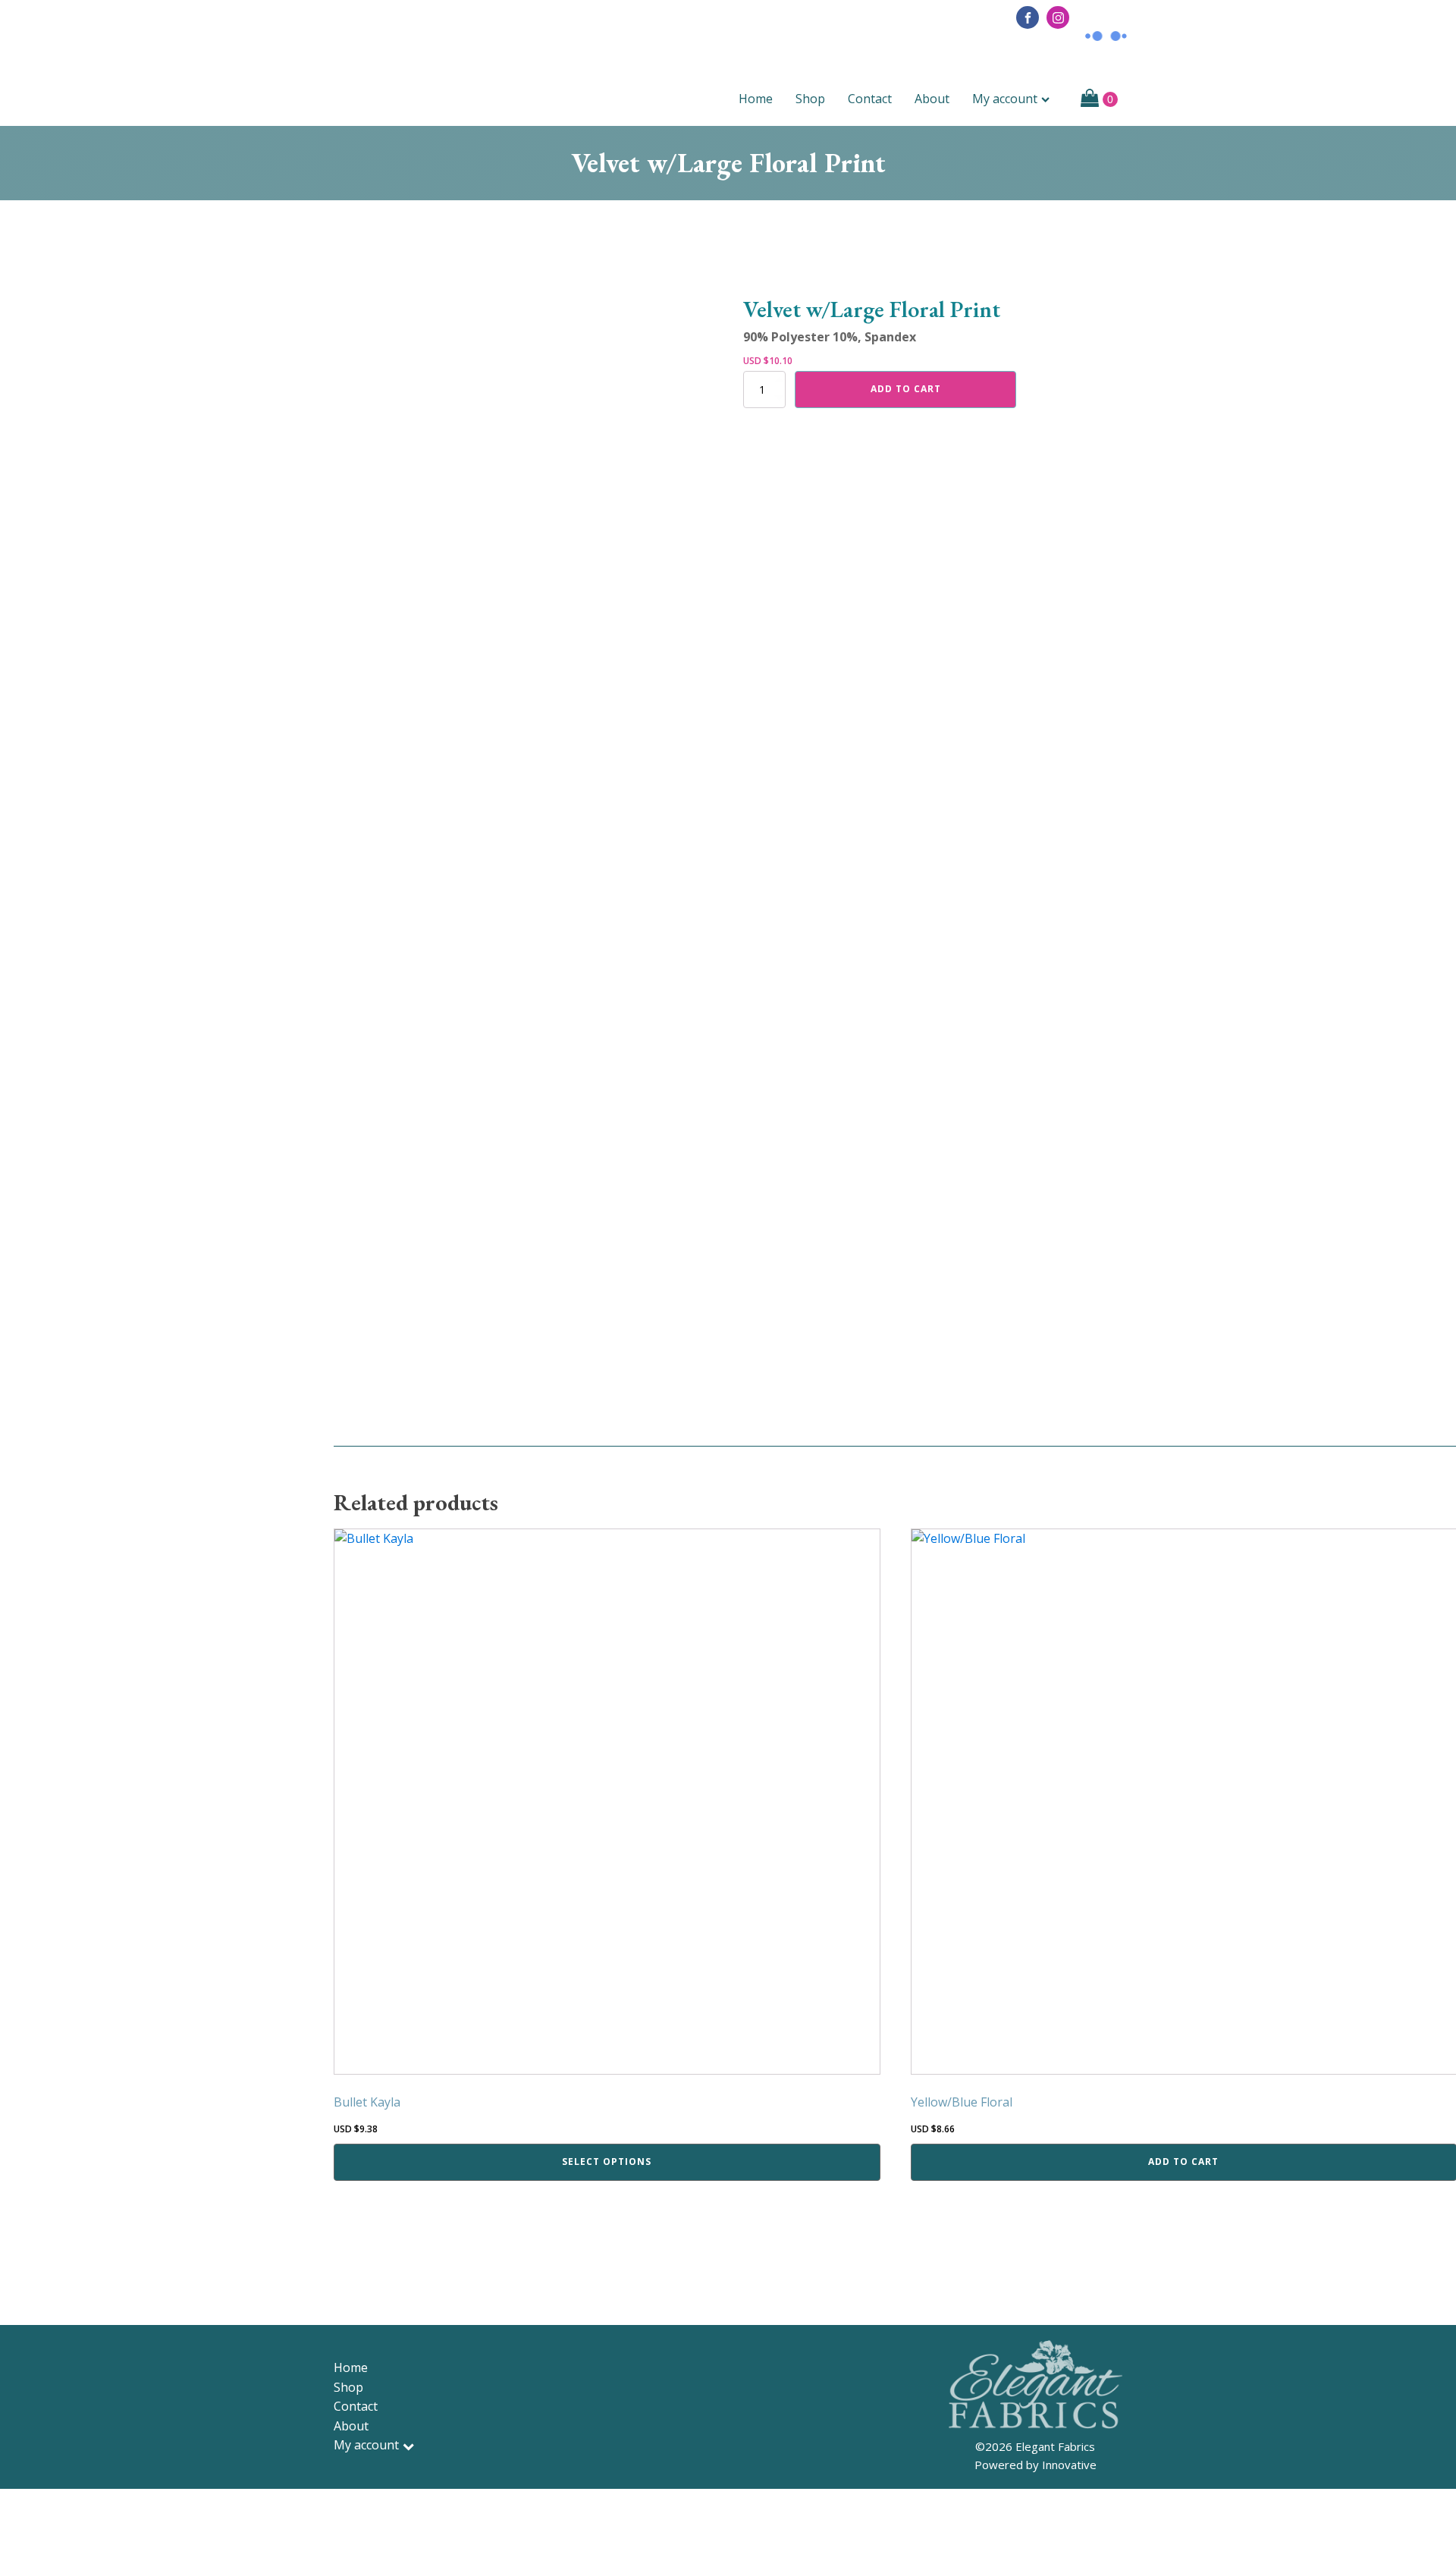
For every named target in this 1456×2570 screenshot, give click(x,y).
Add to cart (906, 389)
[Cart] (1099, 99)
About (932, 99)
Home (756, 99)
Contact (870, 99)
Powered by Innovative (1036, 2465)
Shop (810, 99)
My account (1005, 99)
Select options (607, 2162)
